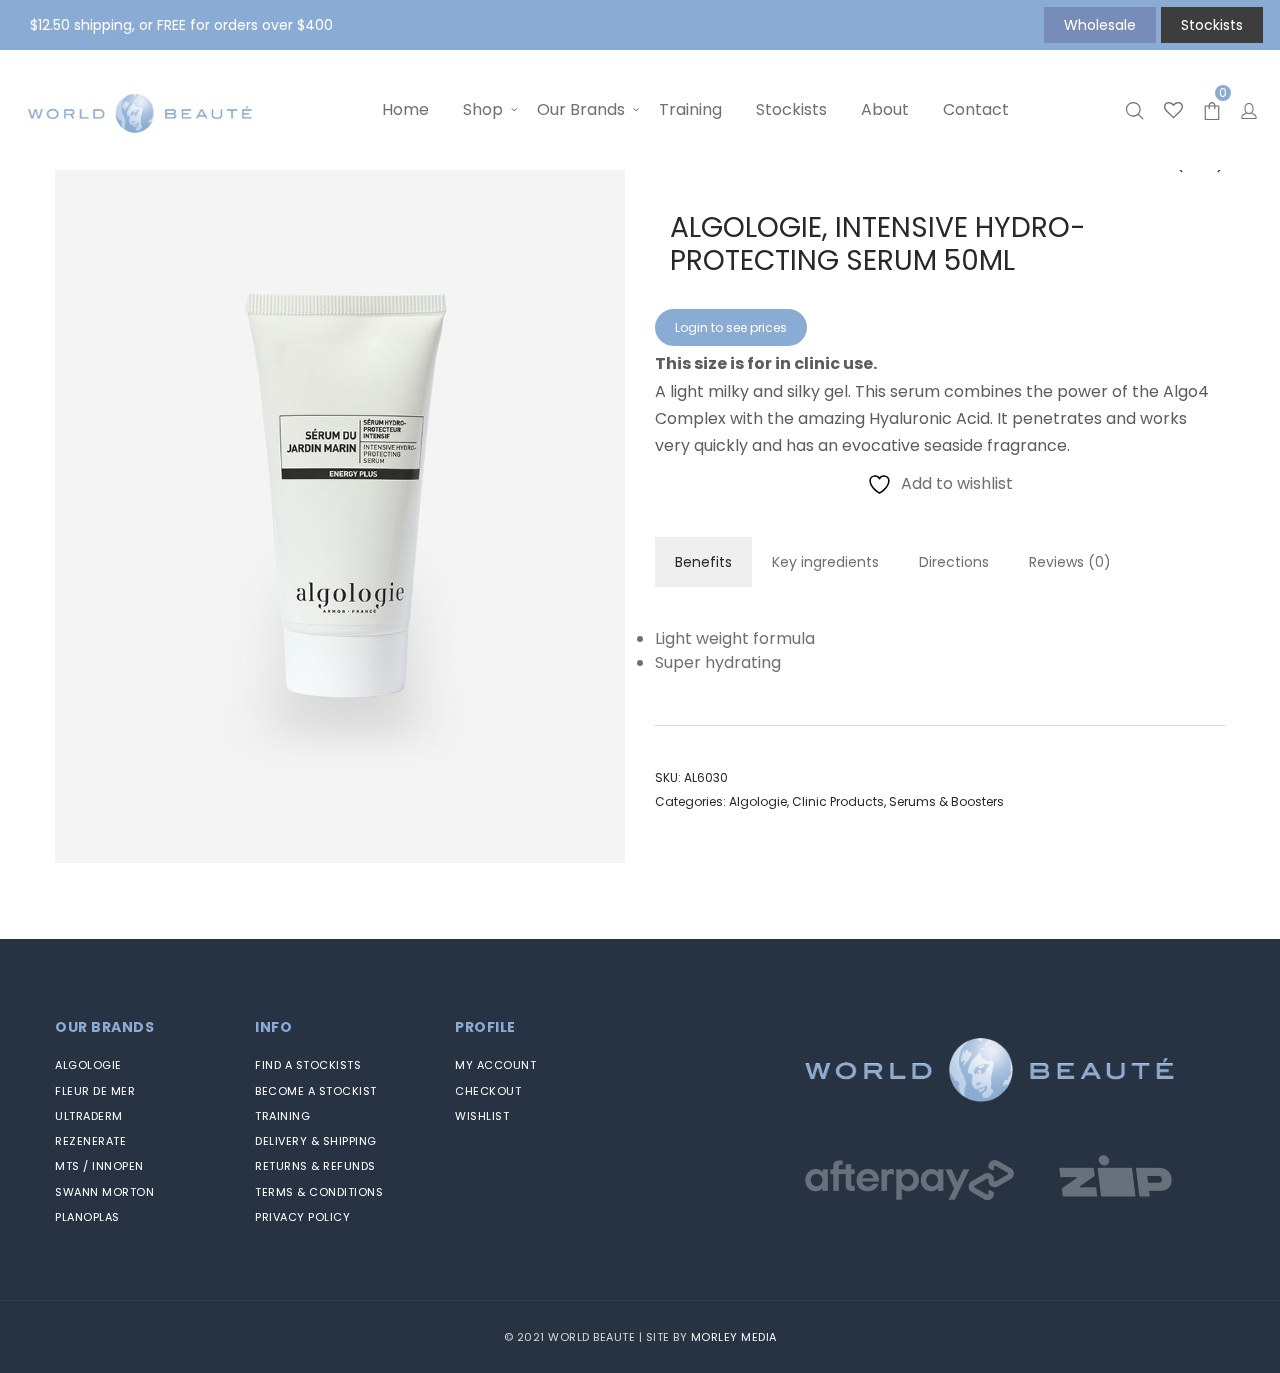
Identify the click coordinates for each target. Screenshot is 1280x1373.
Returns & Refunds (315, 1166)
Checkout (488, 1091)
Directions (954, 562)
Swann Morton (104, 1192)
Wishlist (482, 1116)
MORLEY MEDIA (734, 1337)
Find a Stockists (308, 1065)
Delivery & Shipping (316, 1141)
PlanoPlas (87, 1217)
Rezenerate (90, 1141)
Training (282, 1116)
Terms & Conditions (319, 1192)
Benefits (703, 562)
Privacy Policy (302, 1217)
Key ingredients (825, 562)
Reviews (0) (1070, 562)
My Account (495, 1065)
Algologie (758, 801)
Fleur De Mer (95, 1091)
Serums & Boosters (946, 801)
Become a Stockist (316, 1091)
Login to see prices (731, 327)
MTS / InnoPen (99, 1166)
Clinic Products (838, 801)
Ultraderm (89, 1116)
